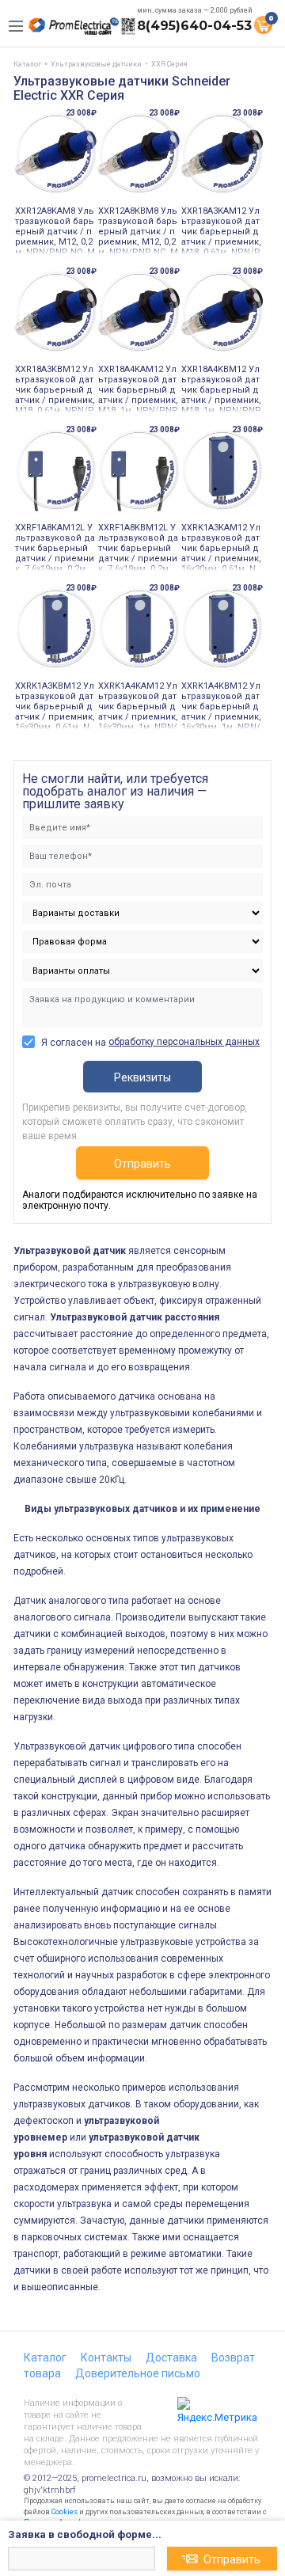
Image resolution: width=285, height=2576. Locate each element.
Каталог (45, 2358)
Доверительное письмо (138, 2373)
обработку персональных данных (184, 1042)
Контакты (106, 2358)
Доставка (171, 2358)
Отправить (142, 1164)
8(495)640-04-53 (194, 26)
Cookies (65, 2512)
